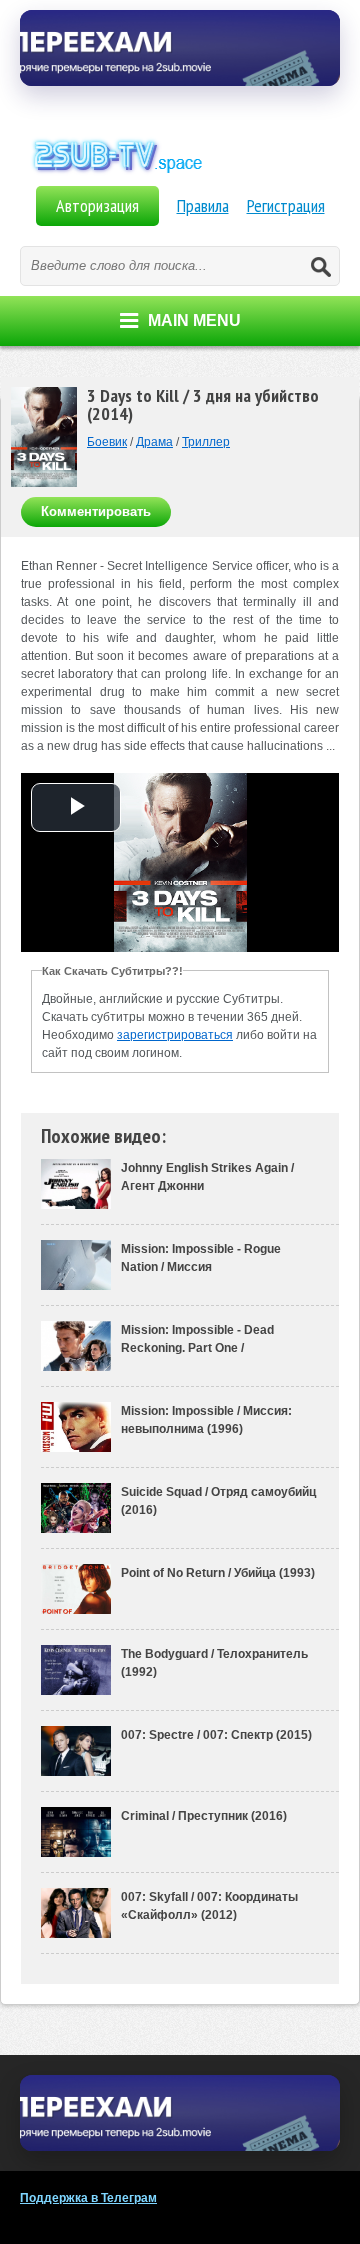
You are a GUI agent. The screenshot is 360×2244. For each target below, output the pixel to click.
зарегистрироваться (175, 1035)
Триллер (206, 442)
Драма (154, 442)
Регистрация (286, 205)
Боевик (107, 442)
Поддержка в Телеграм (88, 2198)
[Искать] (320, 266)
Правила (203, 205)
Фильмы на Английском (180, 178)
